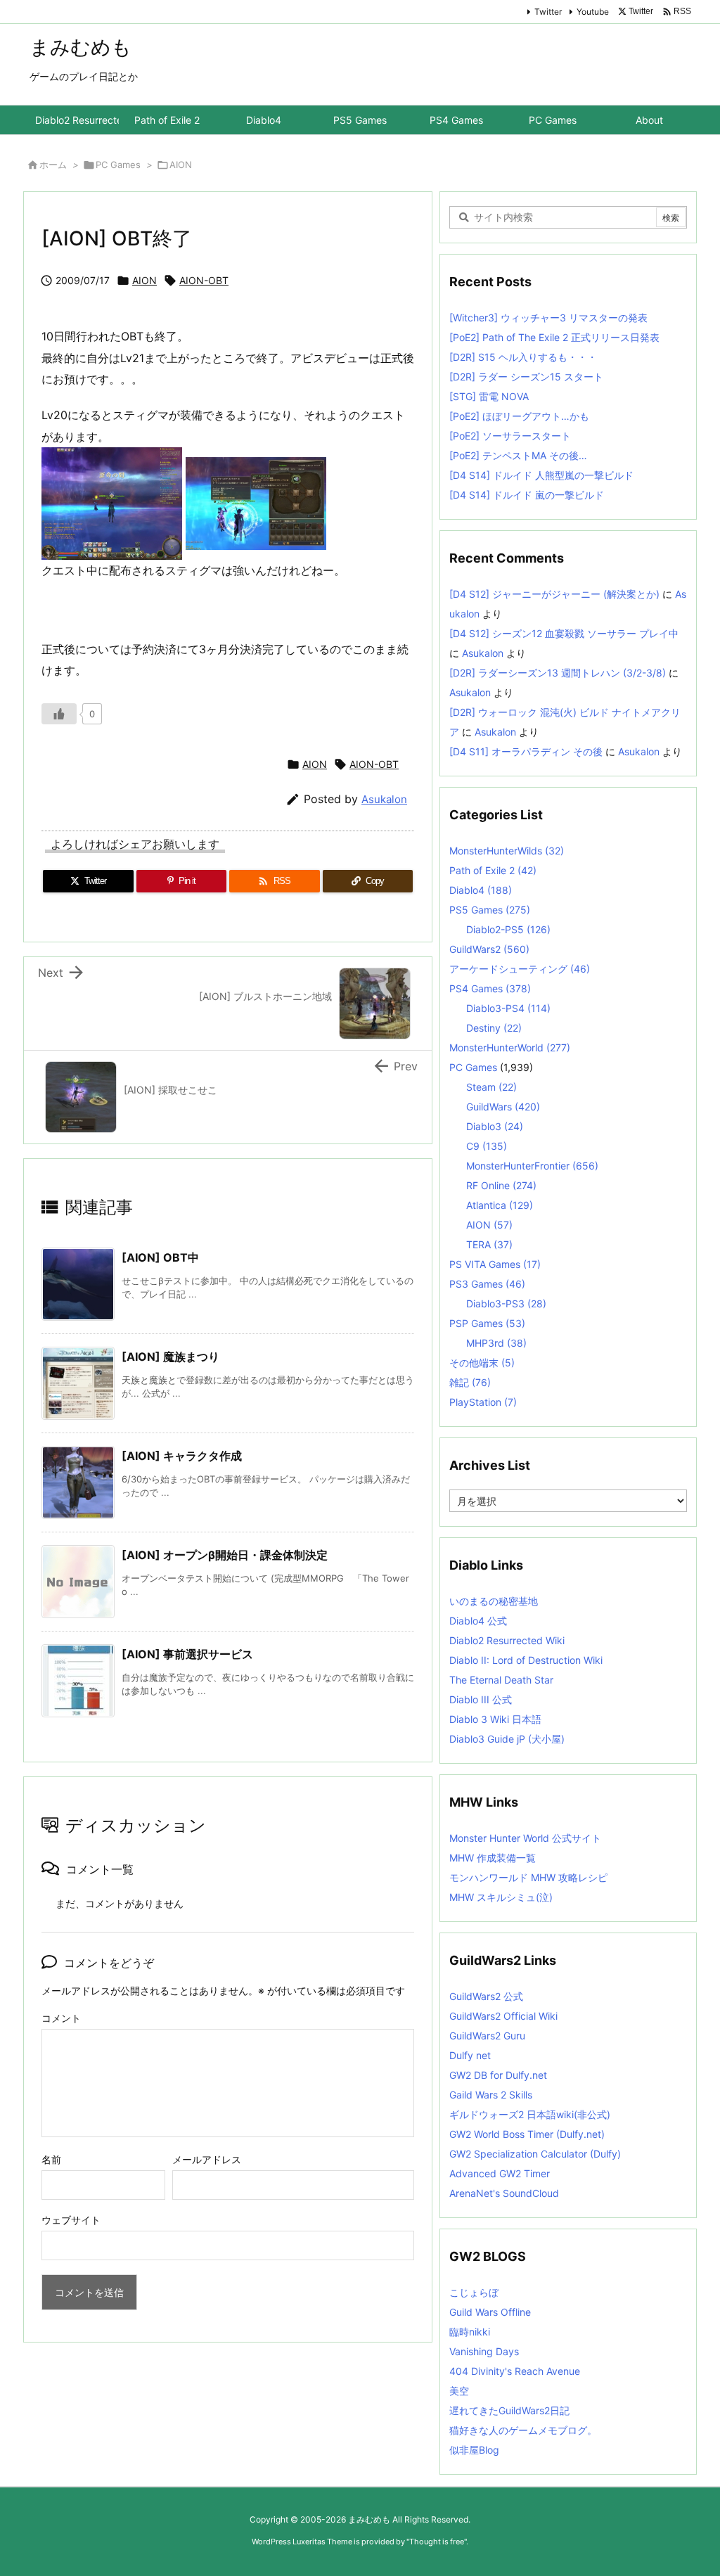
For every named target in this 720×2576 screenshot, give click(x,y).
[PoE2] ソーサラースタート (510, 436)
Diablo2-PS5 (508, 929)
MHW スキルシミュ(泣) (501, 1897)
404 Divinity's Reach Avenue (515, 2371)
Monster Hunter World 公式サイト (525, 1838)
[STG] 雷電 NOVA (489, 396)
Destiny (494, 1028)
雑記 (470, 1382)
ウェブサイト (71, 2220)
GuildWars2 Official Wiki (503, 2016)
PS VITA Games (495, 1264)
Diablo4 (481, 890)
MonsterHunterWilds (507, 851)
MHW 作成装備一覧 (493, 1858)
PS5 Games (490, 910)
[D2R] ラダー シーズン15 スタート (526, 377)
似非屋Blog (474, 2450)
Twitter (548, 12)
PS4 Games (490, 988)
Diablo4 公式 (478, 1621)
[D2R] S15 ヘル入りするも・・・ (523, 357)
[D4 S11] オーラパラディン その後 (526, 751)
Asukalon (384, 799)
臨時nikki (470, 2332)
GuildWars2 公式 (486, 1996)
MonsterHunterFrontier (532, 1166)
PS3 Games (487, 1284)
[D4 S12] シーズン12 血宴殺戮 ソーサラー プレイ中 (564, 633)
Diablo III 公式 (481, 1699)
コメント (61, 2018)
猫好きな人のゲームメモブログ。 (523, 2430)
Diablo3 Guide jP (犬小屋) (507, 1739)
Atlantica (500, 1205)
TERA (489, 1244)
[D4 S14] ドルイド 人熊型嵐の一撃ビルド (541, 475)
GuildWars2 (489, 949)
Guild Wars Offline (490, 2312)
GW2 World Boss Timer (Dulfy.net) (527, 2134)
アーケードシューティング (520, 969)
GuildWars (503, 1107)
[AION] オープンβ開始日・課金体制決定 (225, 1555)
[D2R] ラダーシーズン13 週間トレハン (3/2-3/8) (558, 673)
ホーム (53, 165)
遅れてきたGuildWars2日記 (509, 2410)
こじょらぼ (474, 2292)
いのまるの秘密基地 (494, 1601)
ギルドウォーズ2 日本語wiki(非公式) (530, 2114)
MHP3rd (496, 1343)
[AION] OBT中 (160, 1257)
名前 (51, 2159)
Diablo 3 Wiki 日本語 (495, 1719)
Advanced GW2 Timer (500, 2173)
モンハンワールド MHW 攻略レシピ (528, 1877)
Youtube (593, 12)
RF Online (501, 1185)
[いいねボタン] (59, 714)
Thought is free (437, 2542)
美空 (459, 2391)
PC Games (118, 165)
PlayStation (483, 1402)
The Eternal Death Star (501, 1680)
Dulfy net (470, 2055)
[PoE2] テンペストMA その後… (518, 455)
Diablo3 (495, 1126)
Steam (491, 1087)
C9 (487, 1146)
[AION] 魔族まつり (171, 1357)
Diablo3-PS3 (506, 1303)
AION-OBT (204, 280)
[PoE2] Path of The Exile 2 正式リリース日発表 (554, 337)
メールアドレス (207, 2159)
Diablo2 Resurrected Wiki (507, 1640)
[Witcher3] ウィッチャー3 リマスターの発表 (548, 318)
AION (181, 165)
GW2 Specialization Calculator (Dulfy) (535, 2154)
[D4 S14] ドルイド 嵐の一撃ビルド (527, 495)
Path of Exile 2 (493, 870)
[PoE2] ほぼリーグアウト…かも (519, 416)
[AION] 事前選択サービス (187, 1654)
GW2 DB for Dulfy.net (498, 2075)
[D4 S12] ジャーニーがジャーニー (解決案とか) (554, 594)
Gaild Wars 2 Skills (491, 2095)
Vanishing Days (484, 2351)
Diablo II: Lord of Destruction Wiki (526, 1660)
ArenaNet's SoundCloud (504, 2193)
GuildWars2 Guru (487, 2036)
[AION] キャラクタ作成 (182, 1456)
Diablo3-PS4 (508, 1008)
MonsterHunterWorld (510, 1047)
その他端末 (482, 1363)
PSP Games (487, 1323)
